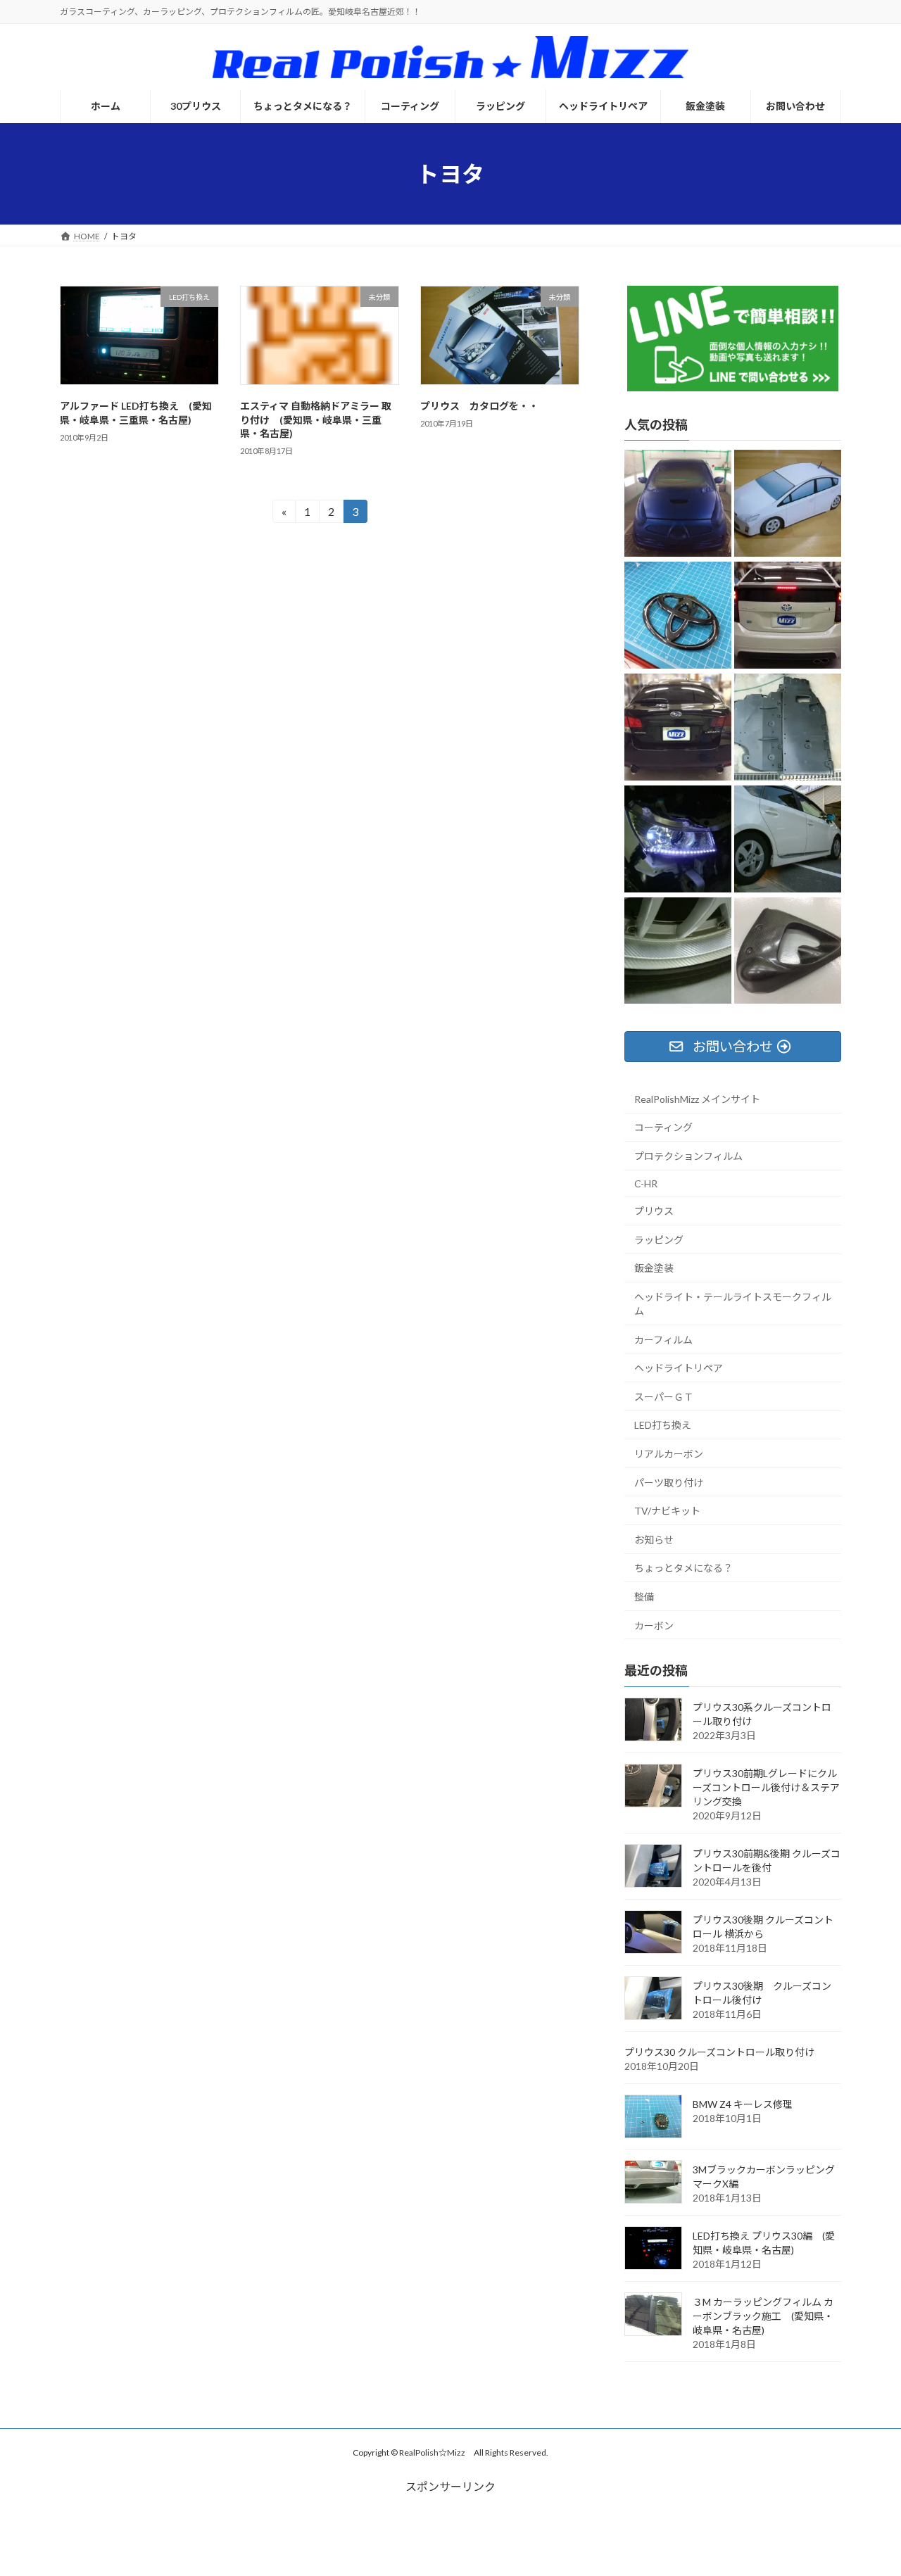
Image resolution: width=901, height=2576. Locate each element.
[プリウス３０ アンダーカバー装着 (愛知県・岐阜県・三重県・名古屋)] (788, 728)
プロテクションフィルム (688, 1156)
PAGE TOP (866, 2485)
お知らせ (654, 1540)
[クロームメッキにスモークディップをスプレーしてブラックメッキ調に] (678, 616)
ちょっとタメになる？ (683, 1568)
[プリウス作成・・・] (788, 504)
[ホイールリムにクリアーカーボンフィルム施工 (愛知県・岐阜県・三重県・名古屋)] (678, 952)
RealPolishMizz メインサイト (697, 1099)
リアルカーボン (669, 1454)
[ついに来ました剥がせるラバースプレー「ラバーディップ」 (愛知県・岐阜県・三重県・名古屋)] (678, 504)
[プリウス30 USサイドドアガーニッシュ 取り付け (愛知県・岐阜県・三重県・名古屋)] (788, 840)
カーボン (654, 1625)
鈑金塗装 (654, 1268)
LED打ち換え (663, 1425)
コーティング (663, 1127)
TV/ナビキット (667, 1511)
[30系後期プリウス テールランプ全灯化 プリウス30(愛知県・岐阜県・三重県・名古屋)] (788, 616)
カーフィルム (663, 1340)
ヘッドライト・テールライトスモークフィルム (733, 1304)
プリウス (654, 1211)
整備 (644, 1597)
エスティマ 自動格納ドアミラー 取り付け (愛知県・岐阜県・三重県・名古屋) (316, 419)
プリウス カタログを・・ (479, 406)
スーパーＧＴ (664, 1397)
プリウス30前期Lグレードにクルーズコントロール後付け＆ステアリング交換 (766, 1787)
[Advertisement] (450, 2527)
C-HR (646, 1183)
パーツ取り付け (669, 1483)
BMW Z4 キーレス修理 (743, 2104)
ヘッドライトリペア (679, 1368)
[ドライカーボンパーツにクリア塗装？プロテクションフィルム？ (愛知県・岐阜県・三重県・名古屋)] (788, 952)
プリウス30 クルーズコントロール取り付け (719, 2052)
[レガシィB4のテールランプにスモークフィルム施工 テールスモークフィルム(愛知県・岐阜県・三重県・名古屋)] (678, 728)
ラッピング (659, 1240)
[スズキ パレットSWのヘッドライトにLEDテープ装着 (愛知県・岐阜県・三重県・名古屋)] (678, 840)
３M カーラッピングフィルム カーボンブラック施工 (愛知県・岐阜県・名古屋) (763, 2316)
